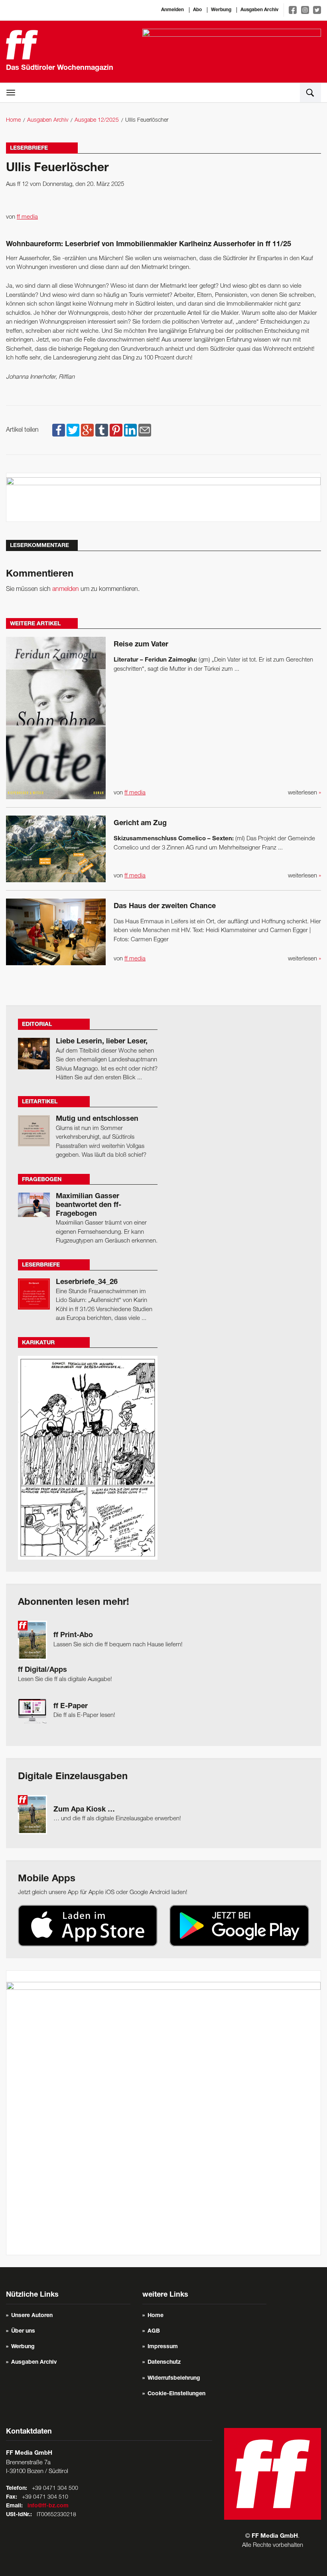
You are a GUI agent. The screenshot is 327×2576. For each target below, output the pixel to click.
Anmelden (172, 10)
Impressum (163, 2347)
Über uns (23, 2331)
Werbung (221, 10)
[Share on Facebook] (59, 430)
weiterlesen (304, 793)
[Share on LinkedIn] (130, 430)
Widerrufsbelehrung (174, 2378)
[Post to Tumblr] (102, 430)
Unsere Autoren (32, 2316)
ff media (27, 217)
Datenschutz (164, 2363)
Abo (197, 10)
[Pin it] (116, 430)
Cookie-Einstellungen (176, 2394)
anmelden (66, 589)
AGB (154, 2331)
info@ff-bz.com (48, 2506)
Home (13, 120)
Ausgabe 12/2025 (97, 120)
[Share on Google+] (87, 430)
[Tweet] (73, 430)
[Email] (145, 430)
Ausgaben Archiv (259, 10)
